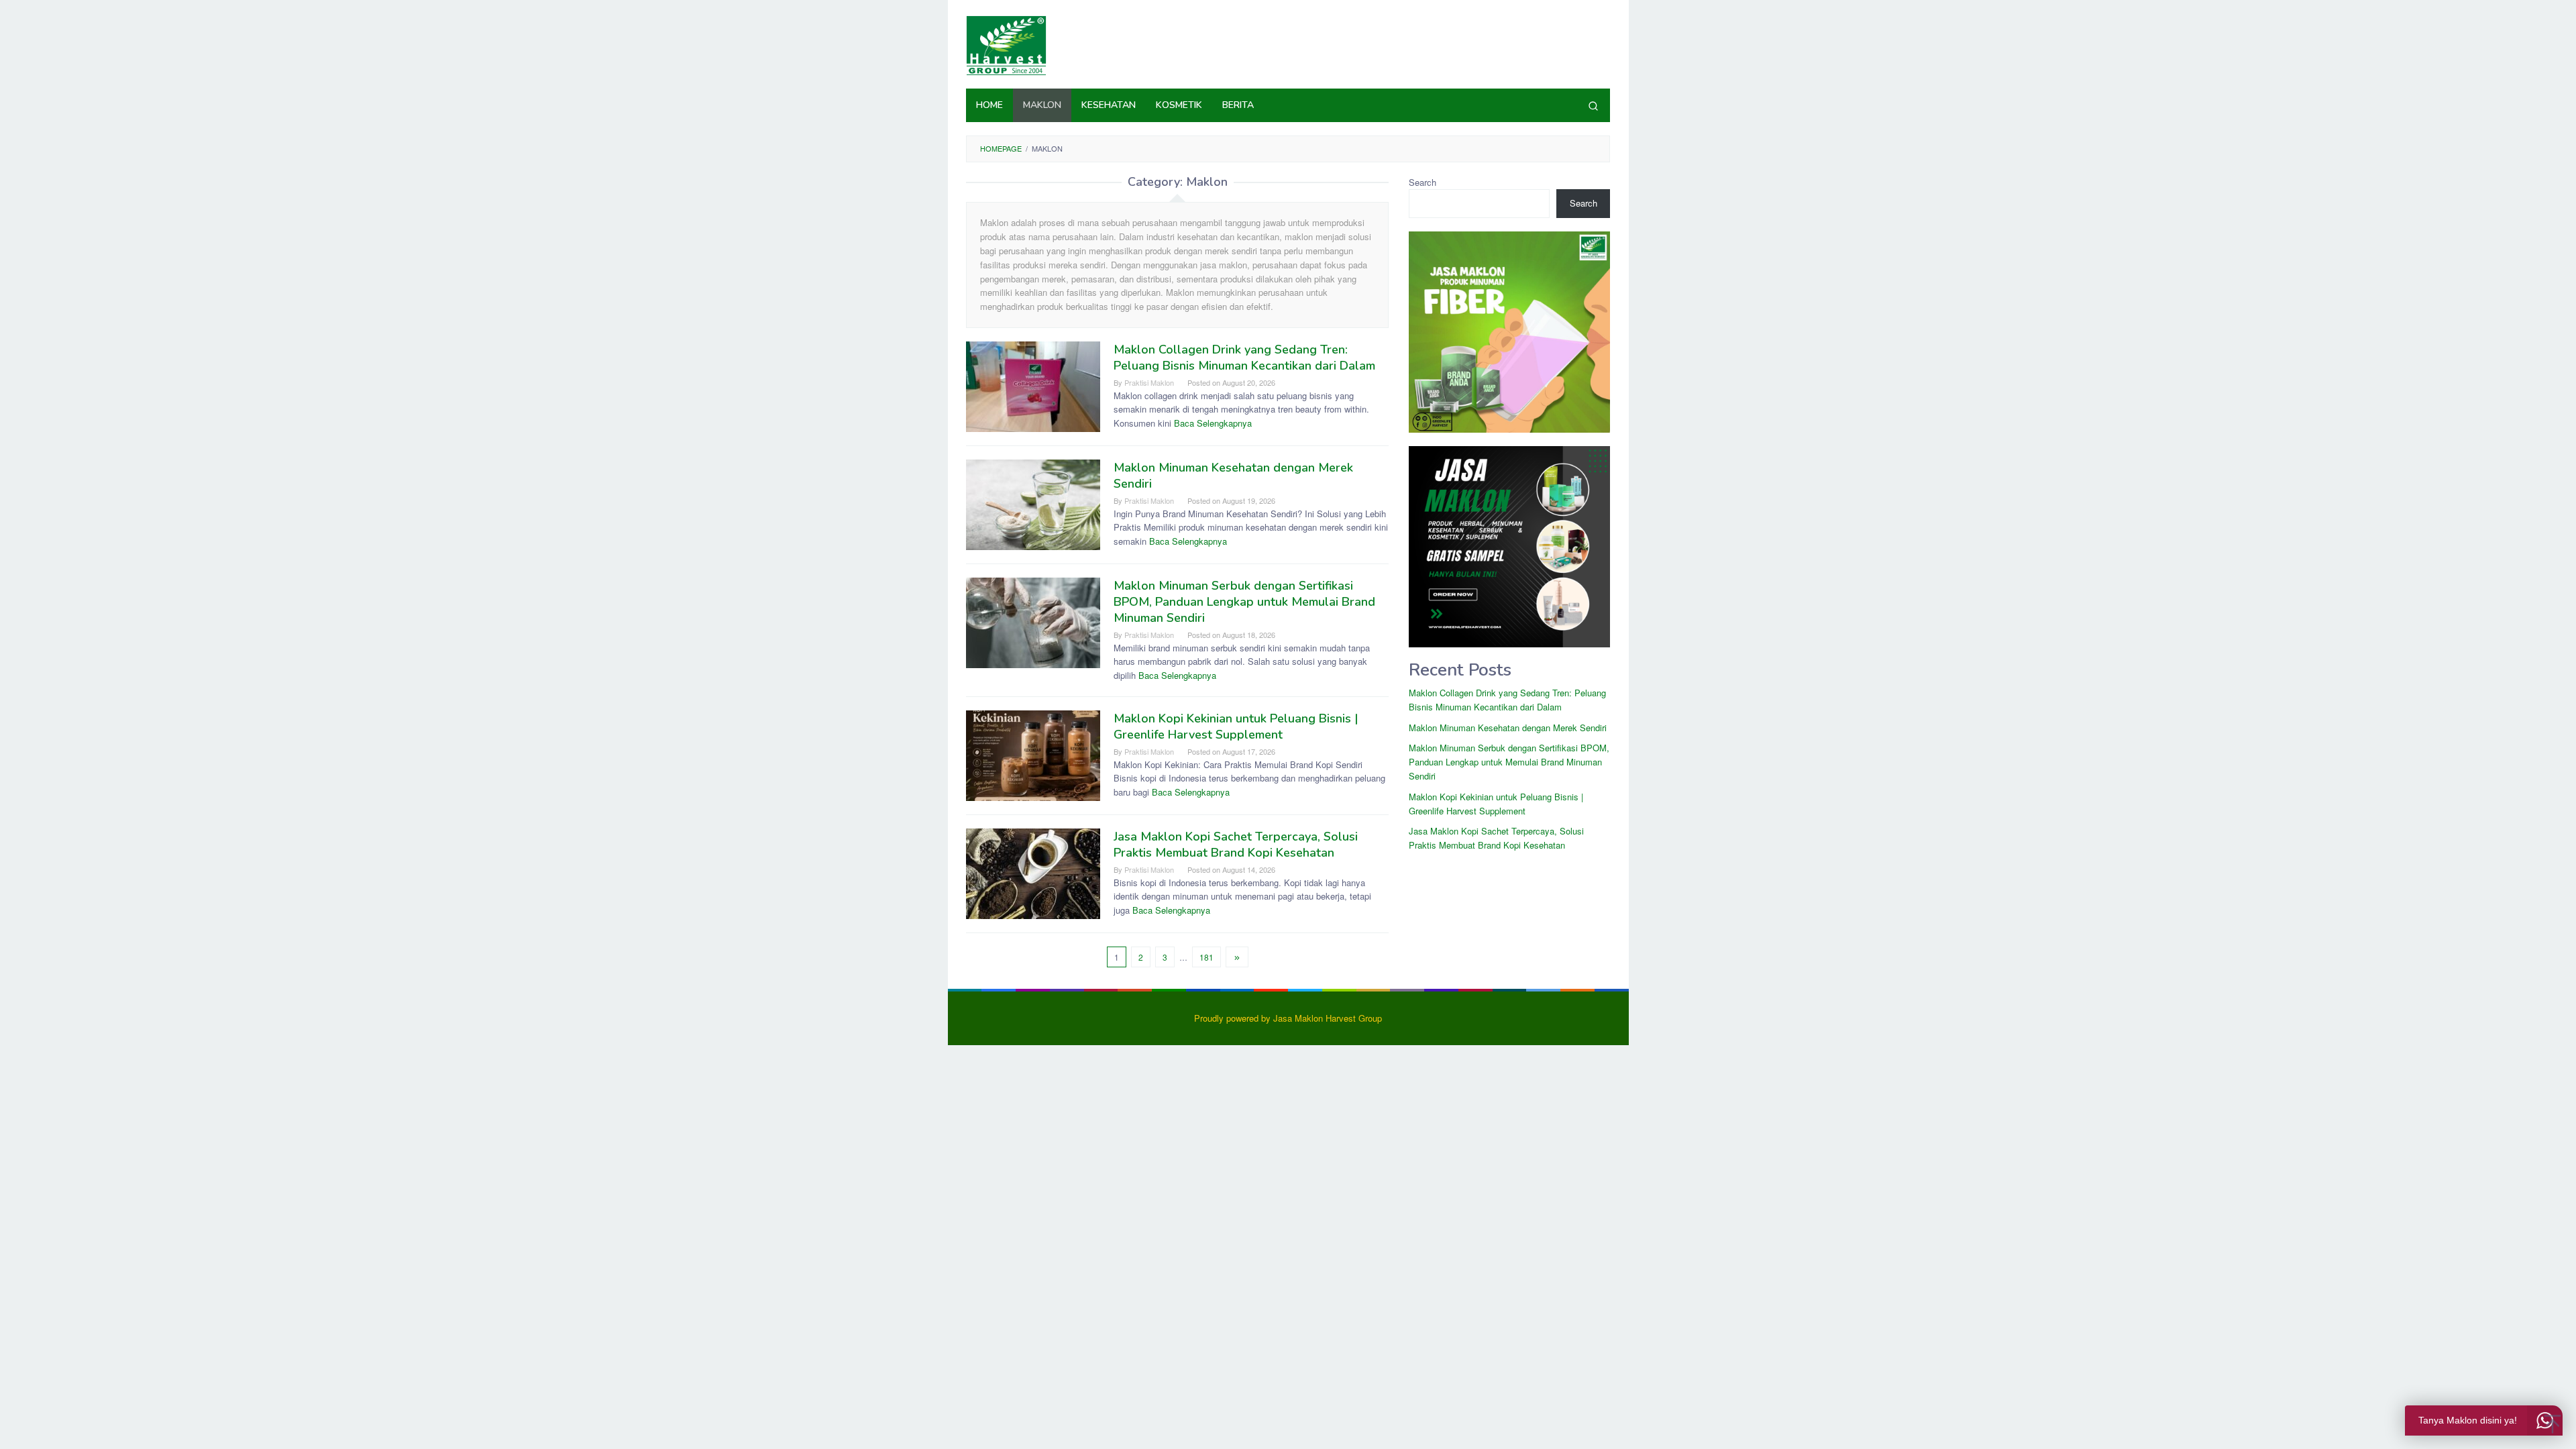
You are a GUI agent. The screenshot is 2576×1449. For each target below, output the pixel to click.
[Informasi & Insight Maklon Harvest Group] (1006, 44)
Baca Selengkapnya (1213, 423)
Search (1423, 182)
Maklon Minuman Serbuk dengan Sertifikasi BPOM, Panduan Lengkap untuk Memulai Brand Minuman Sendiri (1244, 602)
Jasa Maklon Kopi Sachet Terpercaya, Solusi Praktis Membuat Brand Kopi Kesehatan (1236, 845)
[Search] (1593, 105)
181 (1206, 957)
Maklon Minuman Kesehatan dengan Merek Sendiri (1508, 728)
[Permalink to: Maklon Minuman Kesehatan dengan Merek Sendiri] (1033, 503)
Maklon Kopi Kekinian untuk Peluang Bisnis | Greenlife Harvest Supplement (1236, 727)
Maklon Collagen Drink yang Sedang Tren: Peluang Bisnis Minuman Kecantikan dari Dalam (1244, 358)
